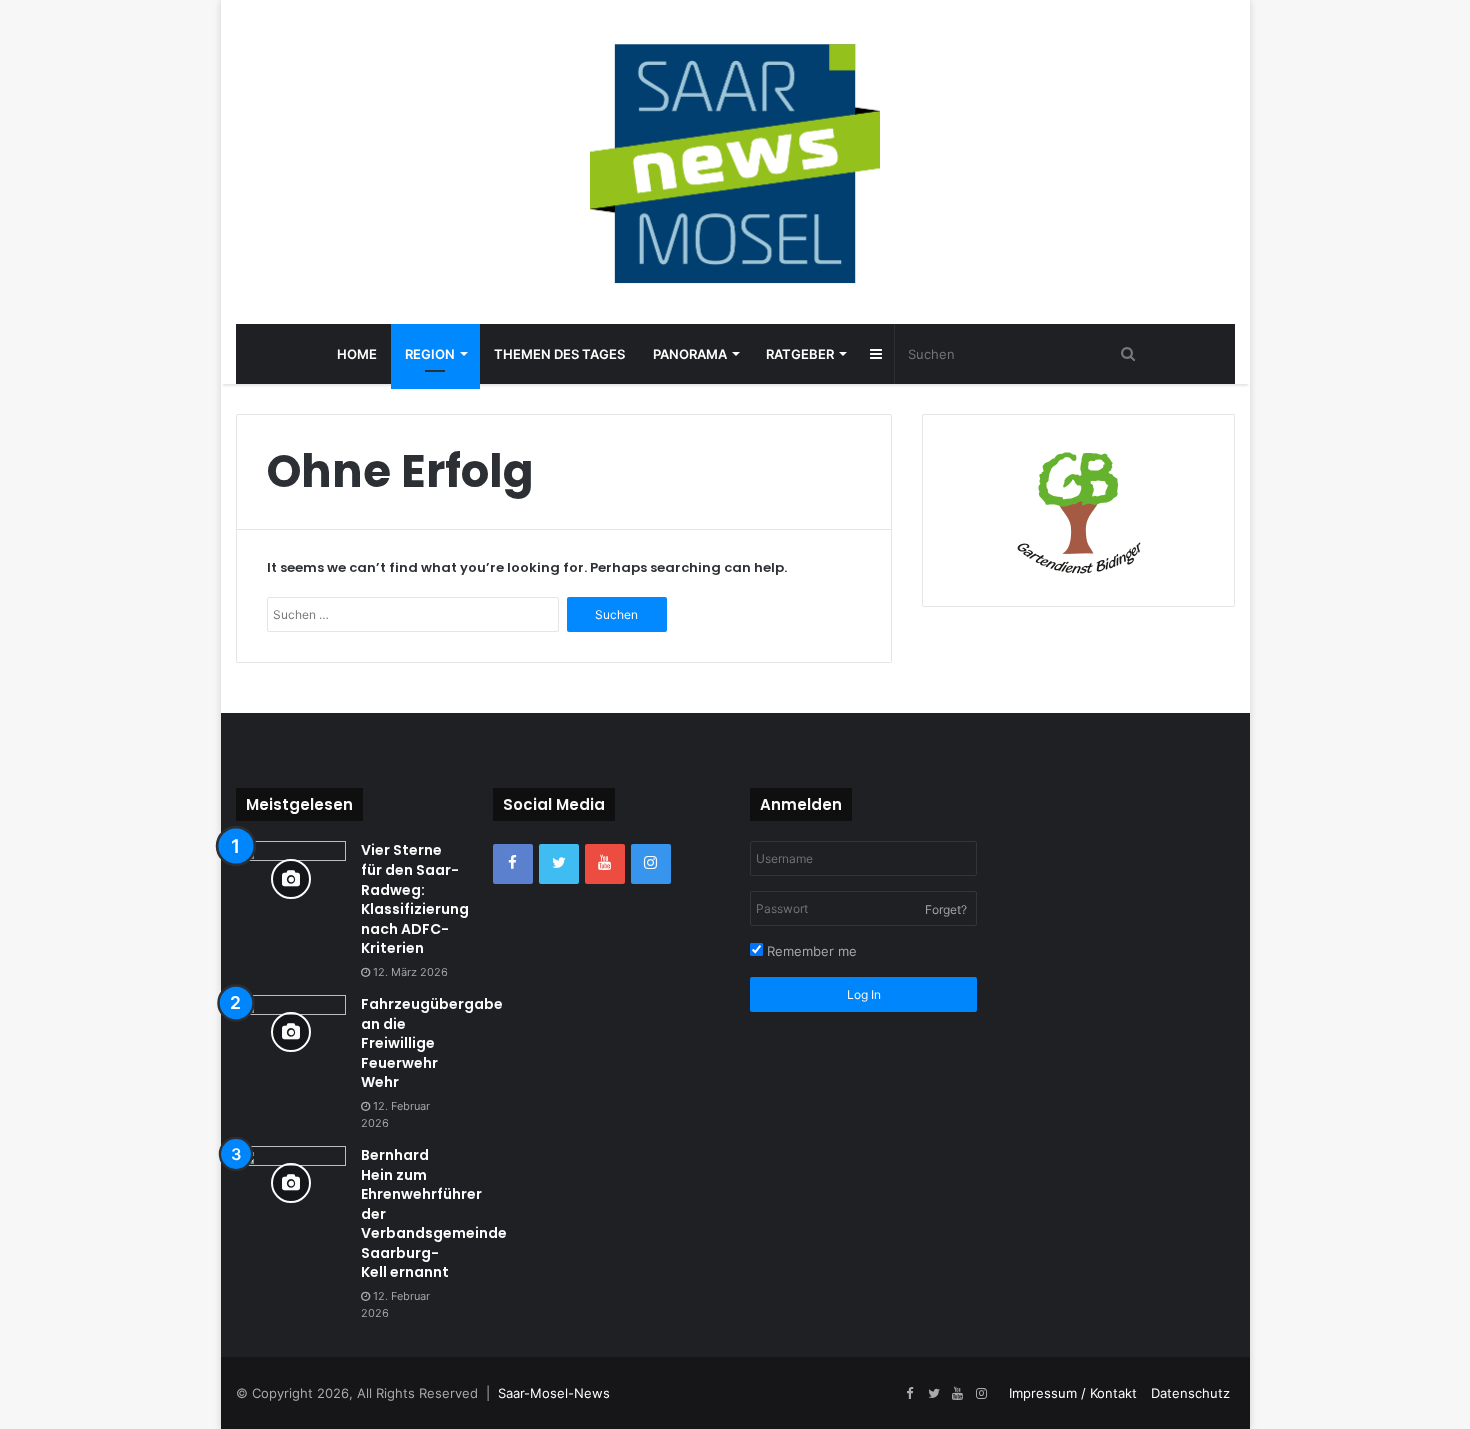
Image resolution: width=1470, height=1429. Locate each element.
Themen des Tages (559, 354)
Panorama (690, 354)
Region (430, 354)
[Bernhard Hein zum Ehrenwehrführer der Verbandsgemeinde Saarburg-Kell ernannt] (291, 1183)
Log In (864, 994)
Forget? (946, 909)
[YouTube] (605, 864)
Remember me (810, 951)
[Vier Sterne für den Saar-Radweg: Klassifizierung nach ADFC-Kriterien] (291, 878)
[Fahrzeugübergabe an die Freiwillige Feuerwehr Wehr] (291, 1032)
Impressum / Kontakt (1073, 1393)
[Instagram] (651, 864)
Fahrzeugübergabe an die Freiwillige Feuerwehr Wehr (432, 1043)
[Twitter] (559, 864)
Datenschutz (1190, 1393)
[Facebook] (513, 864)
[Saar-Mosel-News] (735, 162)
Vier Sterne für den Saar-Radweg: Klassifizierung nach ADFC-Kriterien (415, 899)
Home (357, 354)
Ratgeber (800, 354)
